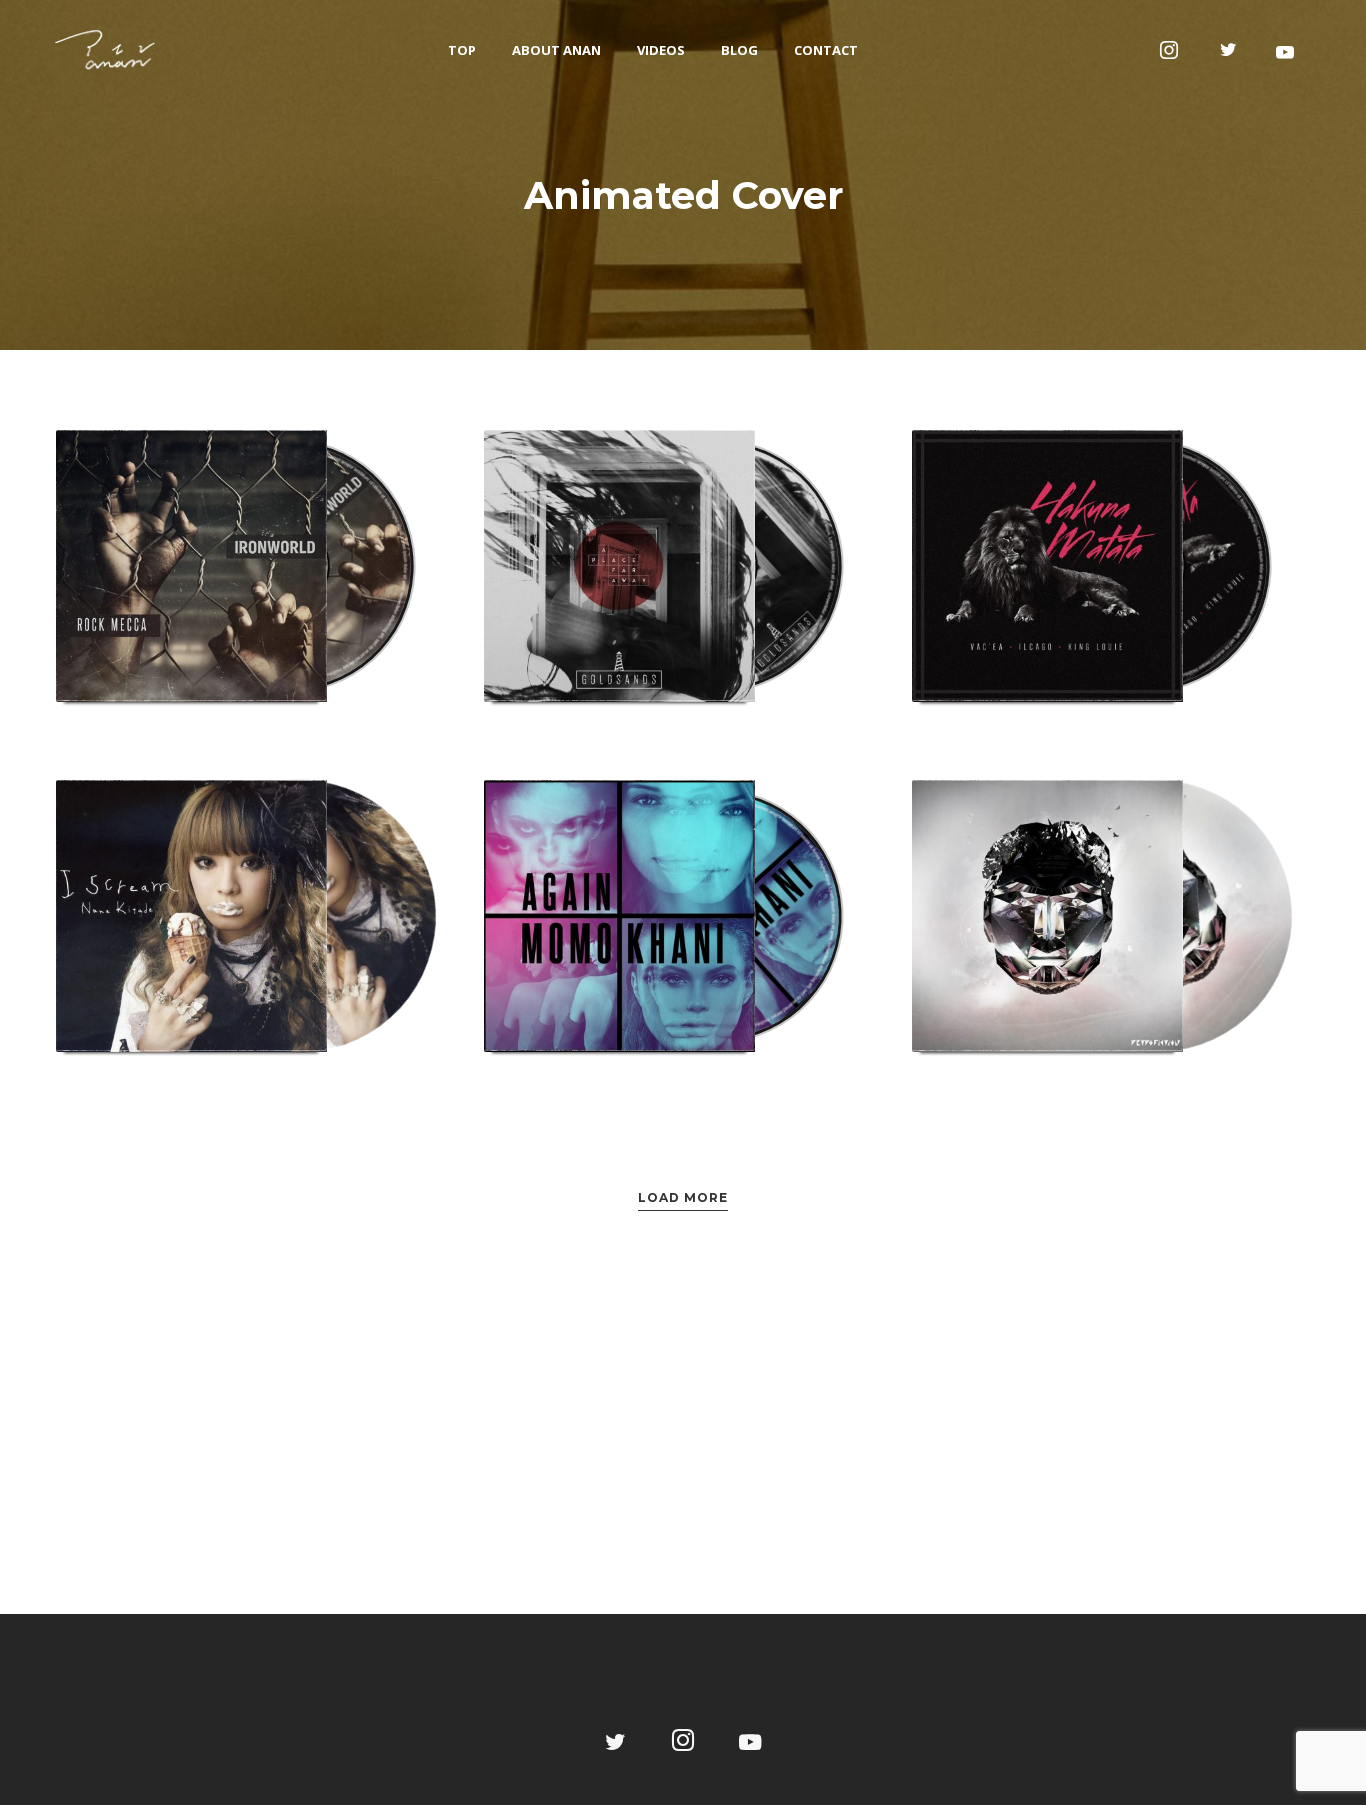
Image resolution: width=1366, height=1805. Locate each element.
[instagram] (1169, 50)
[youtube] (1285, 52)
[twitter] (1229, 50)
